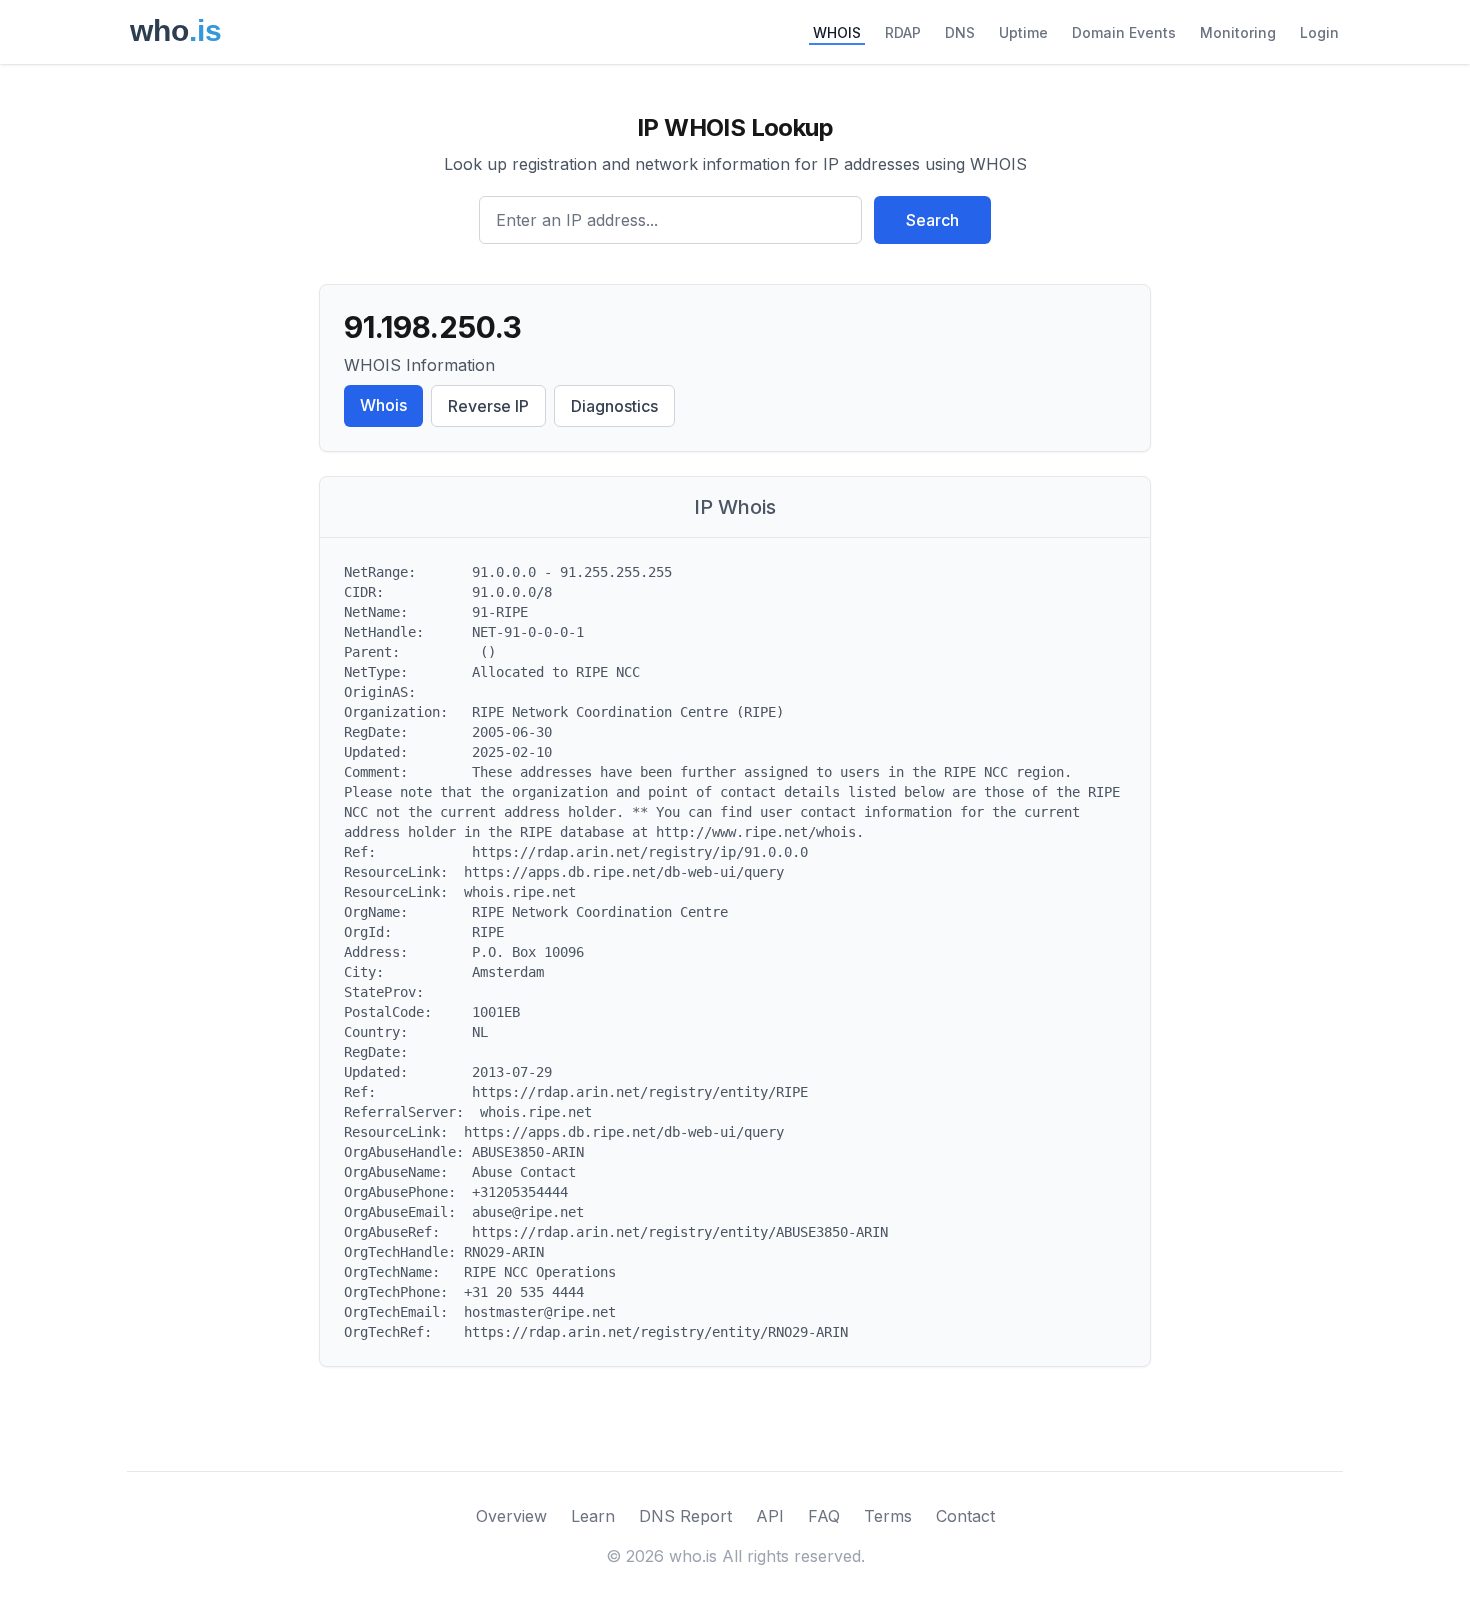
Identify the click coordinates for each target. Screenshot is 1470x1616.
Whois (383, 405)
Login (1319, 32)
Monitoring (1238, 32)
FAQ (824, 1516)
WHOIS (837, 32)
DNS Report (685, 1516)
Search (932, 220)
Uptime (1023, 32)
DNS (960, 32)
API (770, 1516)
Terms (888, 1516)
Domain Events (1124, 32)
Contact (965, 1516)
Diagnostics (614, 406)
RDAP (903, 32)
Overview (511, 1516)
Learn (593, 1516)
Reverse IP (488, 406)
